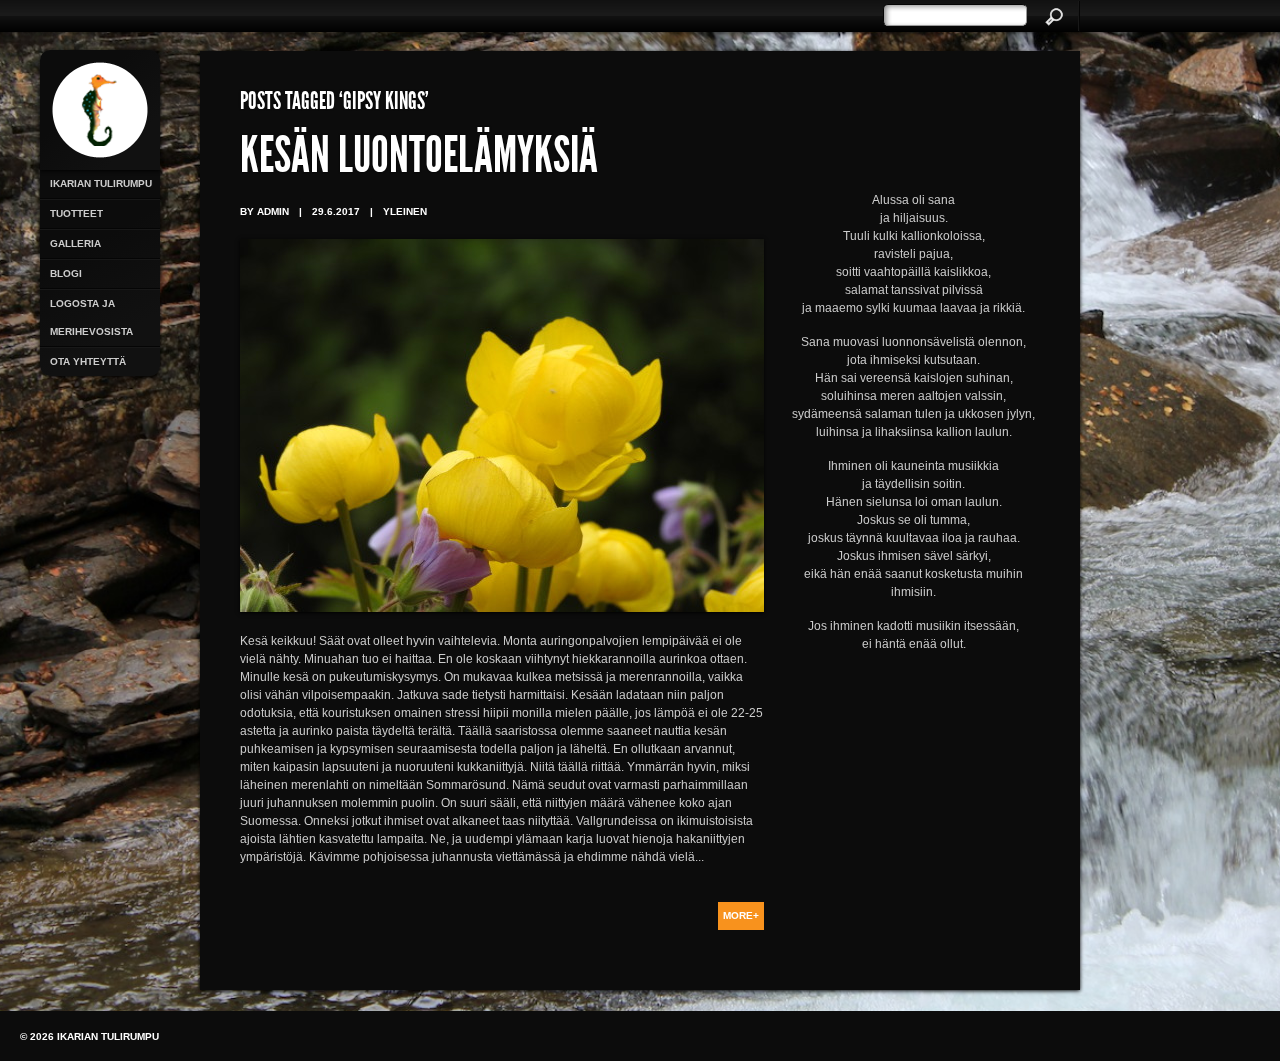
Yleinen (405, 211)
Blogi (66, 273)
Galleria (75, 243)
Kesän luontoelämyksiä (419, 160)
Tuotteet (76, 213)
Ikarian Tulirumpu (101, 183)
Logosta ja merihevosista (91, 317)
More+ (741, 915)
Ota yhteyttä (88, 361)
